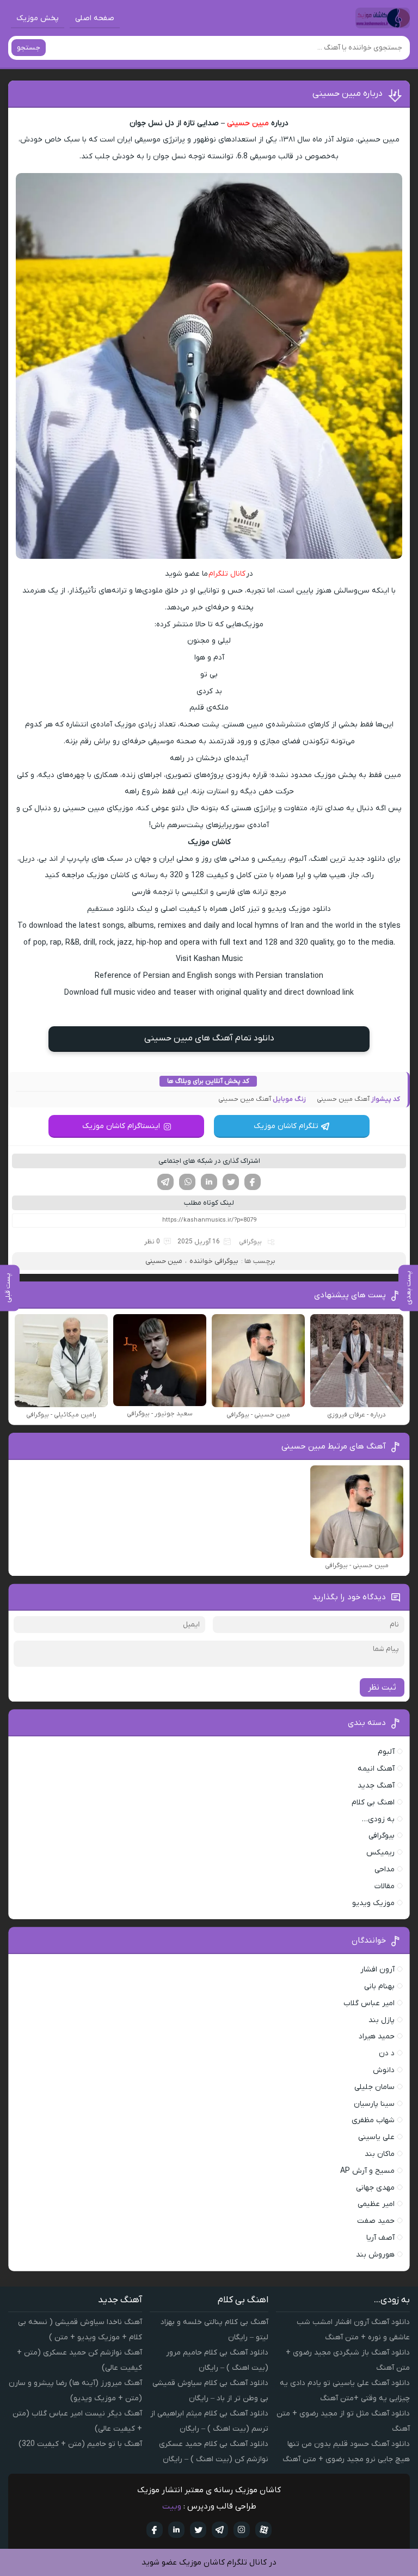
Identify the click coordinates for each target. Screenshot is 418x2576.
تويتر (198, 2530)
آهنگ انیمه (376, 1769)
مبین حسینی (248, 123)
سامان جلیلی (374, 2087)
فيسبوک (155, 2530)
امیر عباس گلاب (369, 2003)
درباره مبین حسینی (348, 94)
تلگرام (165, 1182)
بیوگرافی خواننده (214, 1261)
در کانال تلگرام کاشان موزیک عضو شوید (209, 2562)
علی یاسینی (376, 2137)
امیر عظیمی (376, 2204)
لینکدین (209, 1182)
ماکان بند (380, 2154)
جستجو (29, 48)
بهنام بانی (379, 1986)
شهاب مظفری (373, 2120)
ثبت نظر (382, 1687)
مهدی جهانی (375, 2188)
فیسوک (253, 1182)
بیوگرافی (250, 1242)
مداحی (385, 1869)
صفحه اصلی (95, 18)
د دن (387, 2053)
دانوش (384, 2070)
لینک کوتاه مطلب (209, 1203)
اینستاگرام (242, 2530)
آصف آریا (380, 2238)
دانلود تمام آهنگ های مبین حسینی (209, 1038)
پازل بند (382, 2020)
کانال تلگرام (227, 574)
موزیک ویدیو (373, 1903)
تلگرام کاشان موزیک (286, 1126)
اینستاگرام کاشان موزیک (121, 1126)
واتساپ (187, 1182)
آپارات (263, 2530)
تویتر (231, 1182)
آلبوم (386, 1752)
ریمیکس (380, 1853)
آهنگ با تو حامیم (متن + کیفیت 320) (80, 2444)
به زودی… (378, 1819)
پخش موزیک (38, 18)
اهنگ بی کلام (373, 1802)
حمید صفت (376, 2221)
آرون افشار (377, 1970)
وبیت (172, 2506)
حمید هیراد (377, 2036)
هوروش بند (375, 2255)
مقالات (385, 1886)
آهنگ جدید (376, 1786)
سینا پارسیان (374, 2104)
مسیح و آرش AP (367, 2171)
